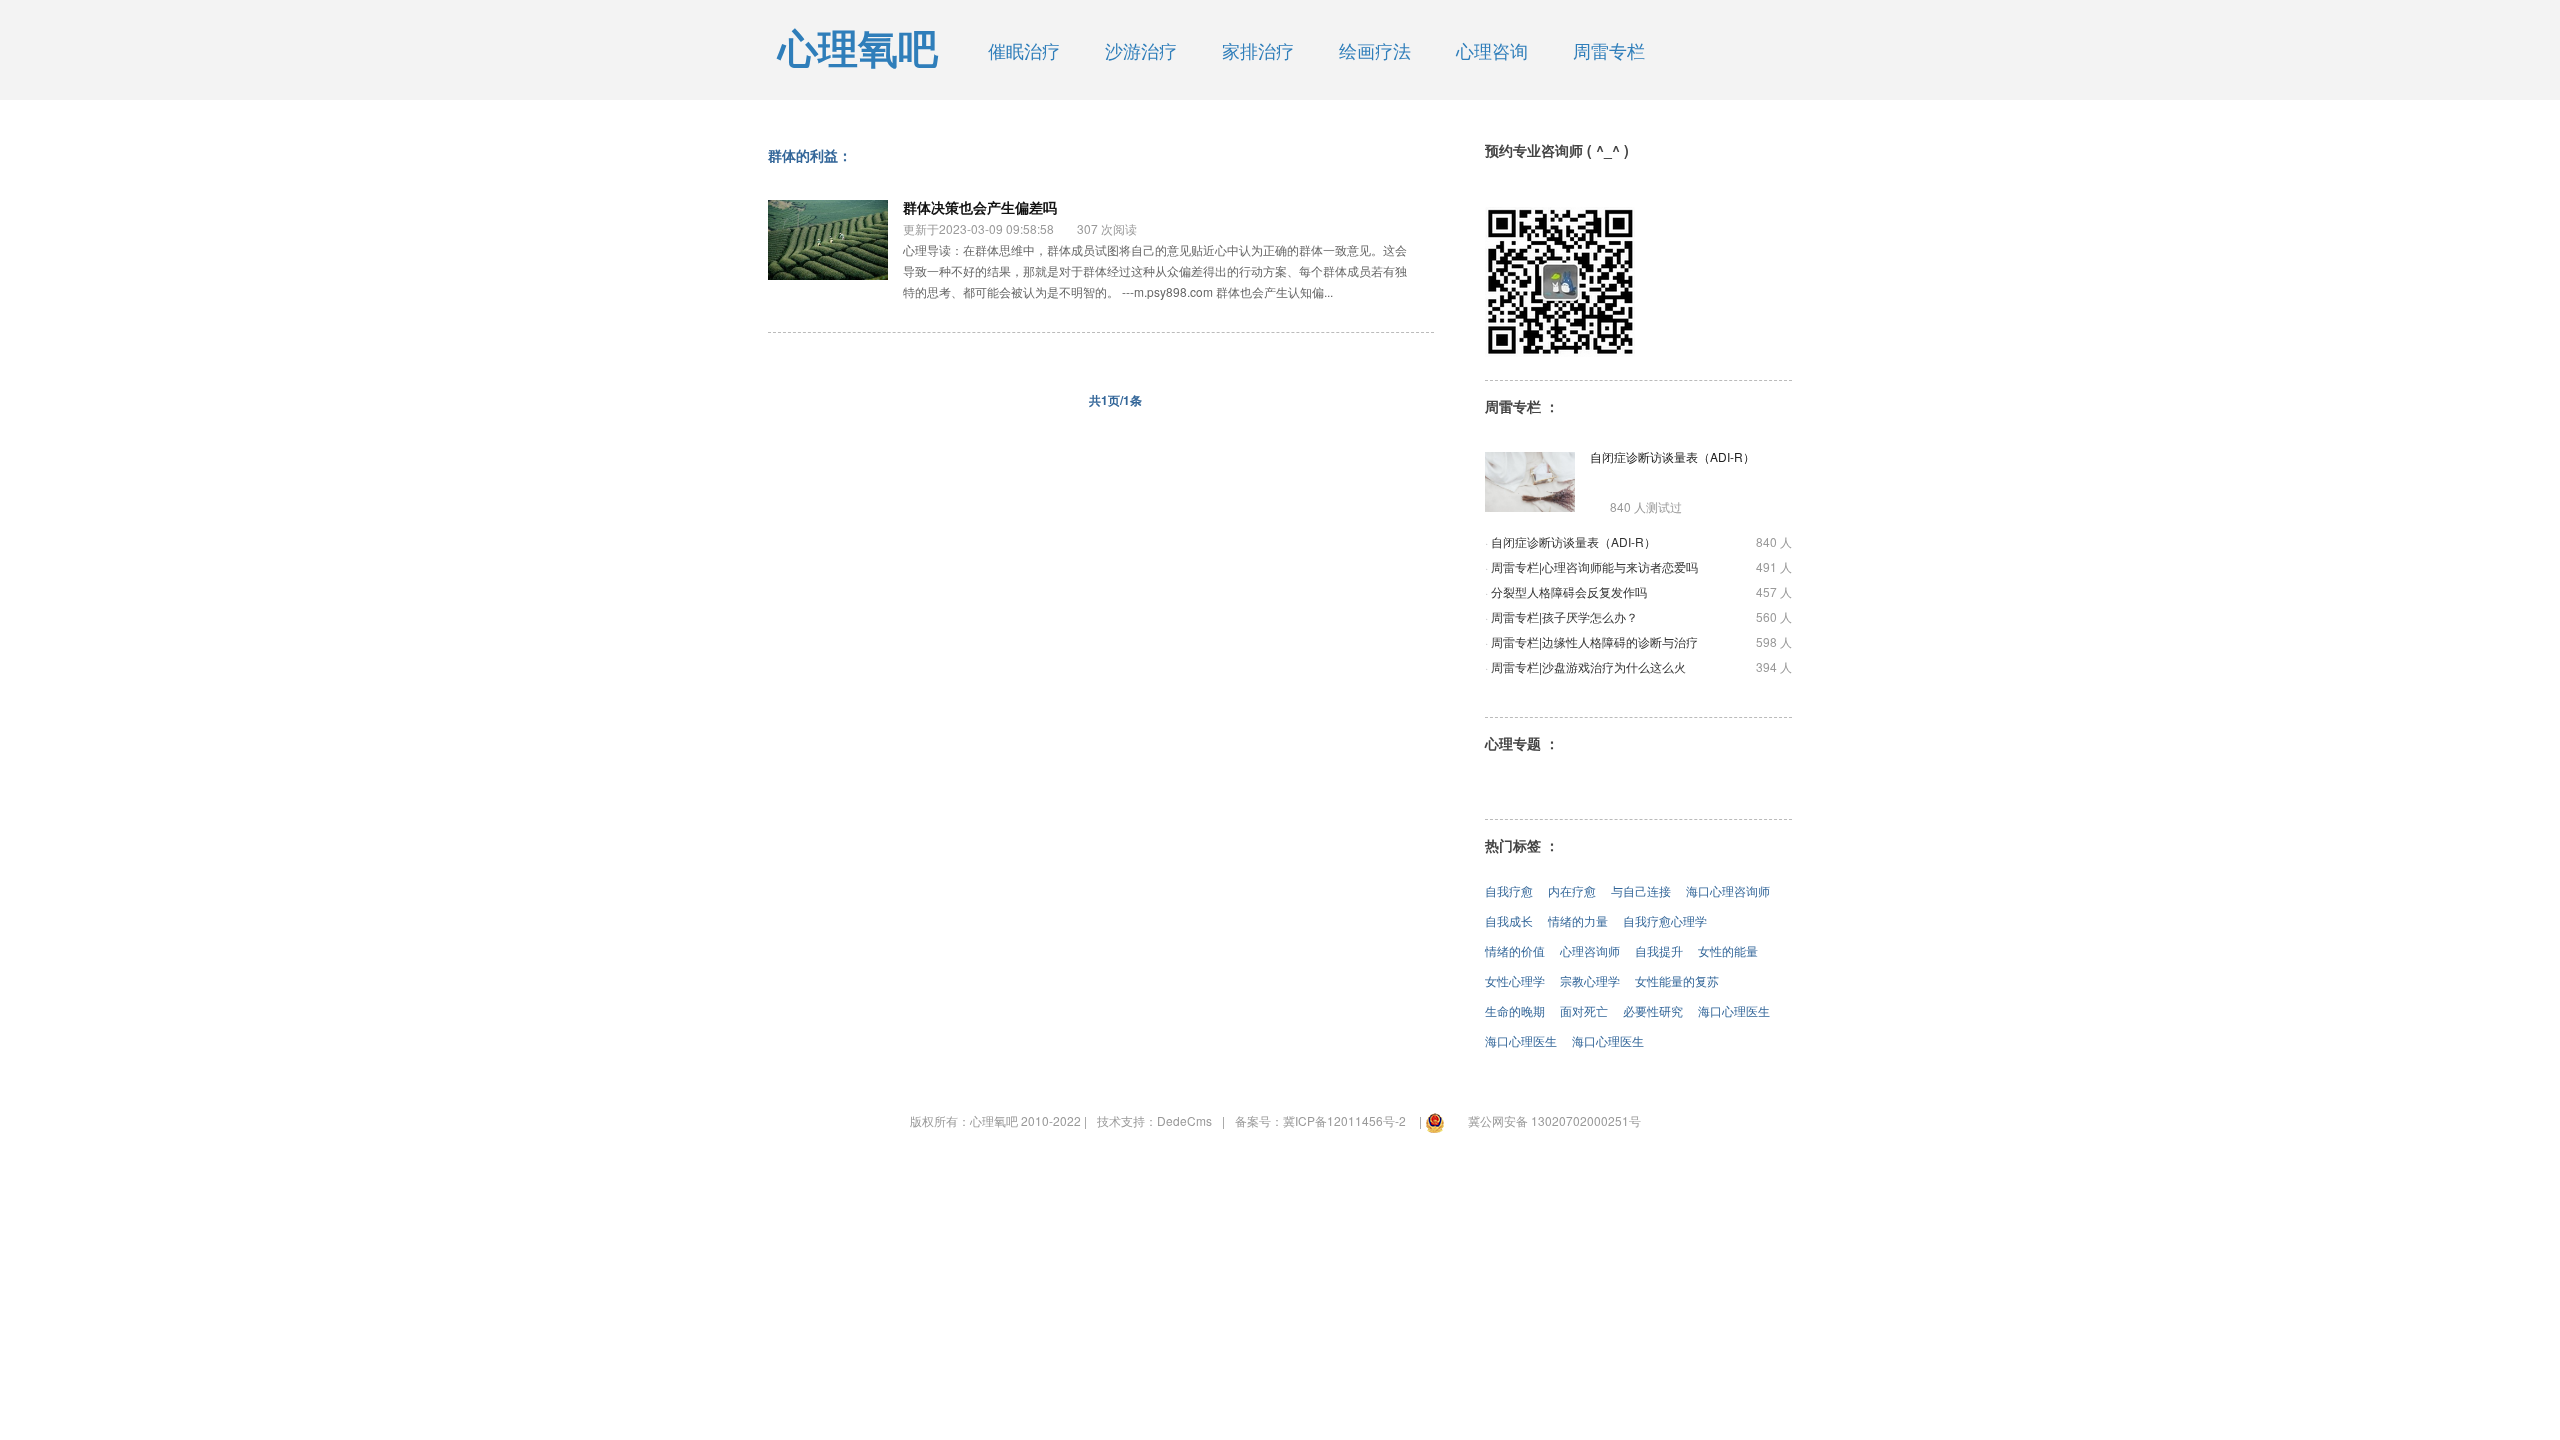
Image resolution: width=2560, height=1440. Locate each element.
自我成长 (1509, 920)
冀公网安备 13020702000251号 (1554, 1120)
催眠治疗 (1024, 50)
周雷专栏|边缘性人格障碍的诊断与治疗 (1594, 641)
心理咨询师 (1590, 950)
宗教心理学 (1590, 980)
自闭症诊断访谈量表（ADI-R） (1672, 456)
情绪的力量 (1578, 920)
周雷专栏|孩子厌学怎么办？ (1564, 616)
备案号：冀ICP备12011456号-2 (1320, 1120)
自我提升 (1659, 950)
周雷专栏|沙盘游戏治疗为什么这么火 (1588, 666)
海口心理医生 (1734, 1010)
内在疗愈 (1572, 890)
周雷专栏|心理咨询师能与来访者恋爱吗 (1594, 566)
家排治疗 (1258, 50)
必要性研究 (1653, 1010)
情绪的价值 (1515, 950)
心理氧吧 (858, 49)
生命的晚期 (1515, 1010)
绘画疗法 (1375, 50)
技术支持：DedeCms (1154, 1120)
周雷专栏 (1609, 50)
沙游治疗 (1141, 50)
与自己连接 (1641, 890)
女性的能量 (1728, 950)
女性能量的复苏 (1677, 980)
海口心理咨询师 (1728, 890)
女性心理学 (1515, 980)
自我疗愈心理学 (1665, 920)
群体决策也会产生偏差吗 (980, 207)
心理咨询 (1492, 50)
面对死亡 (1584, 1010)
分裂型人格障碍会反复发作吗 (1569, 591)
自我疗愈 (1509, 890)
